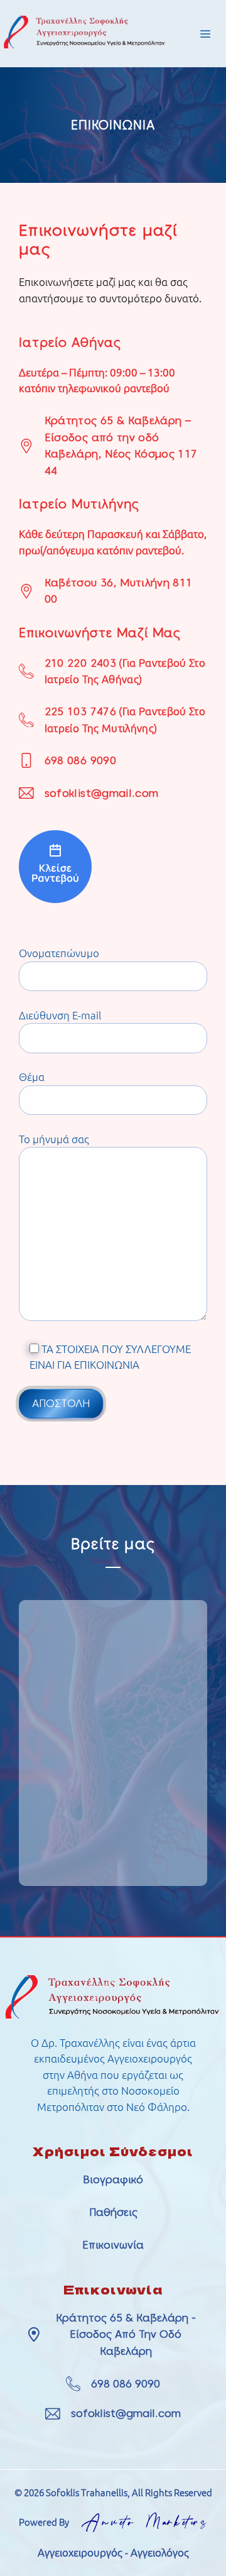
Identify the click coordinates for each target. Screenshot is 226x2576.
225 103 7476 (80, 711)
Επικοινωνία (113, 2245)
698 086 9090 (80, 760)
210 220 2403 (80, 663)
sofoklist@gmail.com (101, 793)
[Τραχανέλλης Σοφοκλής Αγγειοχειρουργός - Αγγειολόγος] (55, 899)
